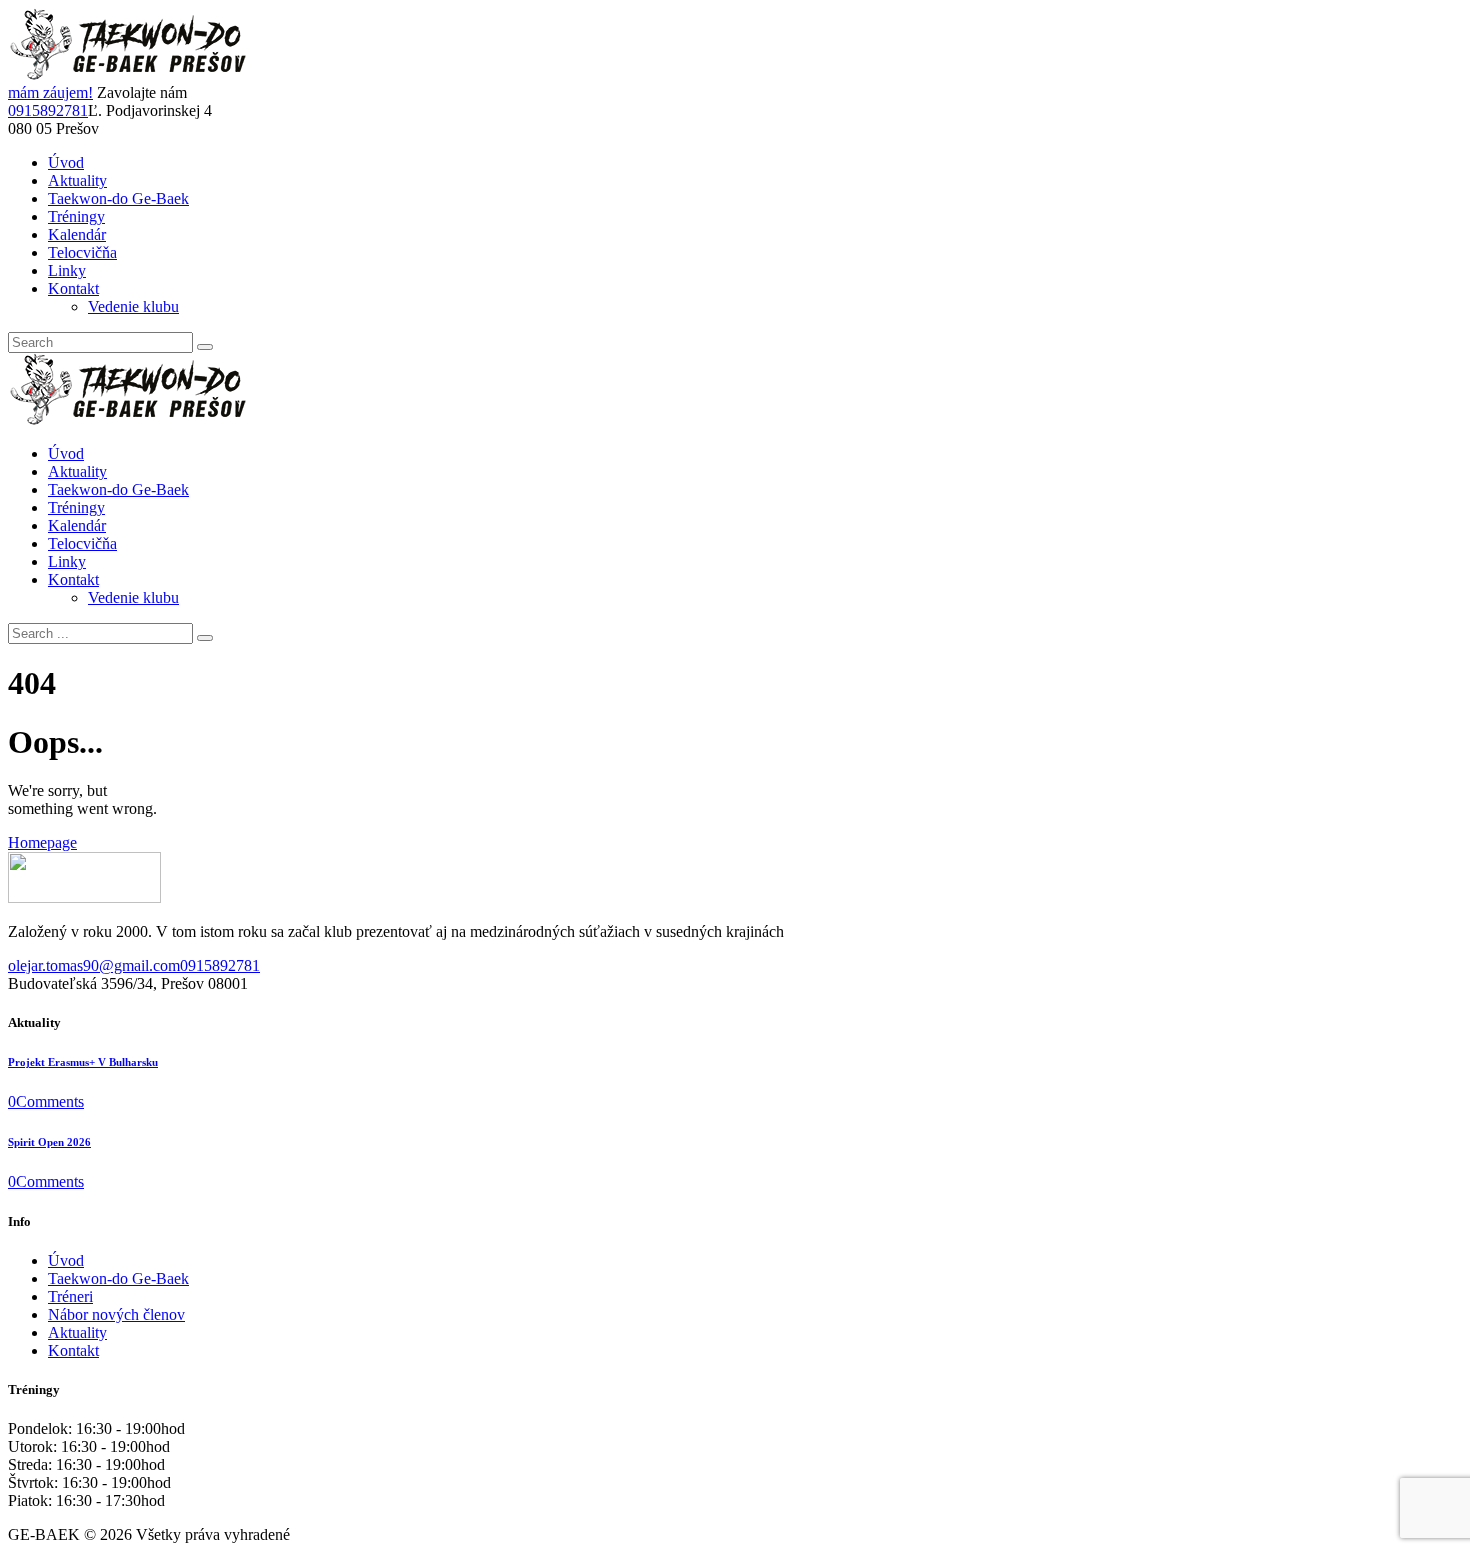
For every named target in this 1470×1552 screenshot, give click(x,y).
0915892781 (48, 110)
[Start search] (205, 638)
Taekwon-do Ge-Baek (118, 1278)
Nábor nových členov (116, 1314)
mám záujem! (50, 92)
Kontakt (73, 1350)
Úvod (66, 1260)
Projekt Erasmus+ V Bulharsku (83, 1062)
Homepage (42, 842)
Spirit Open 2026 (49, 1142)
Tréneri (70, 1296)
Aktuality (77, 1332)
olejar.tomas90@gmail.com (94, 965)
